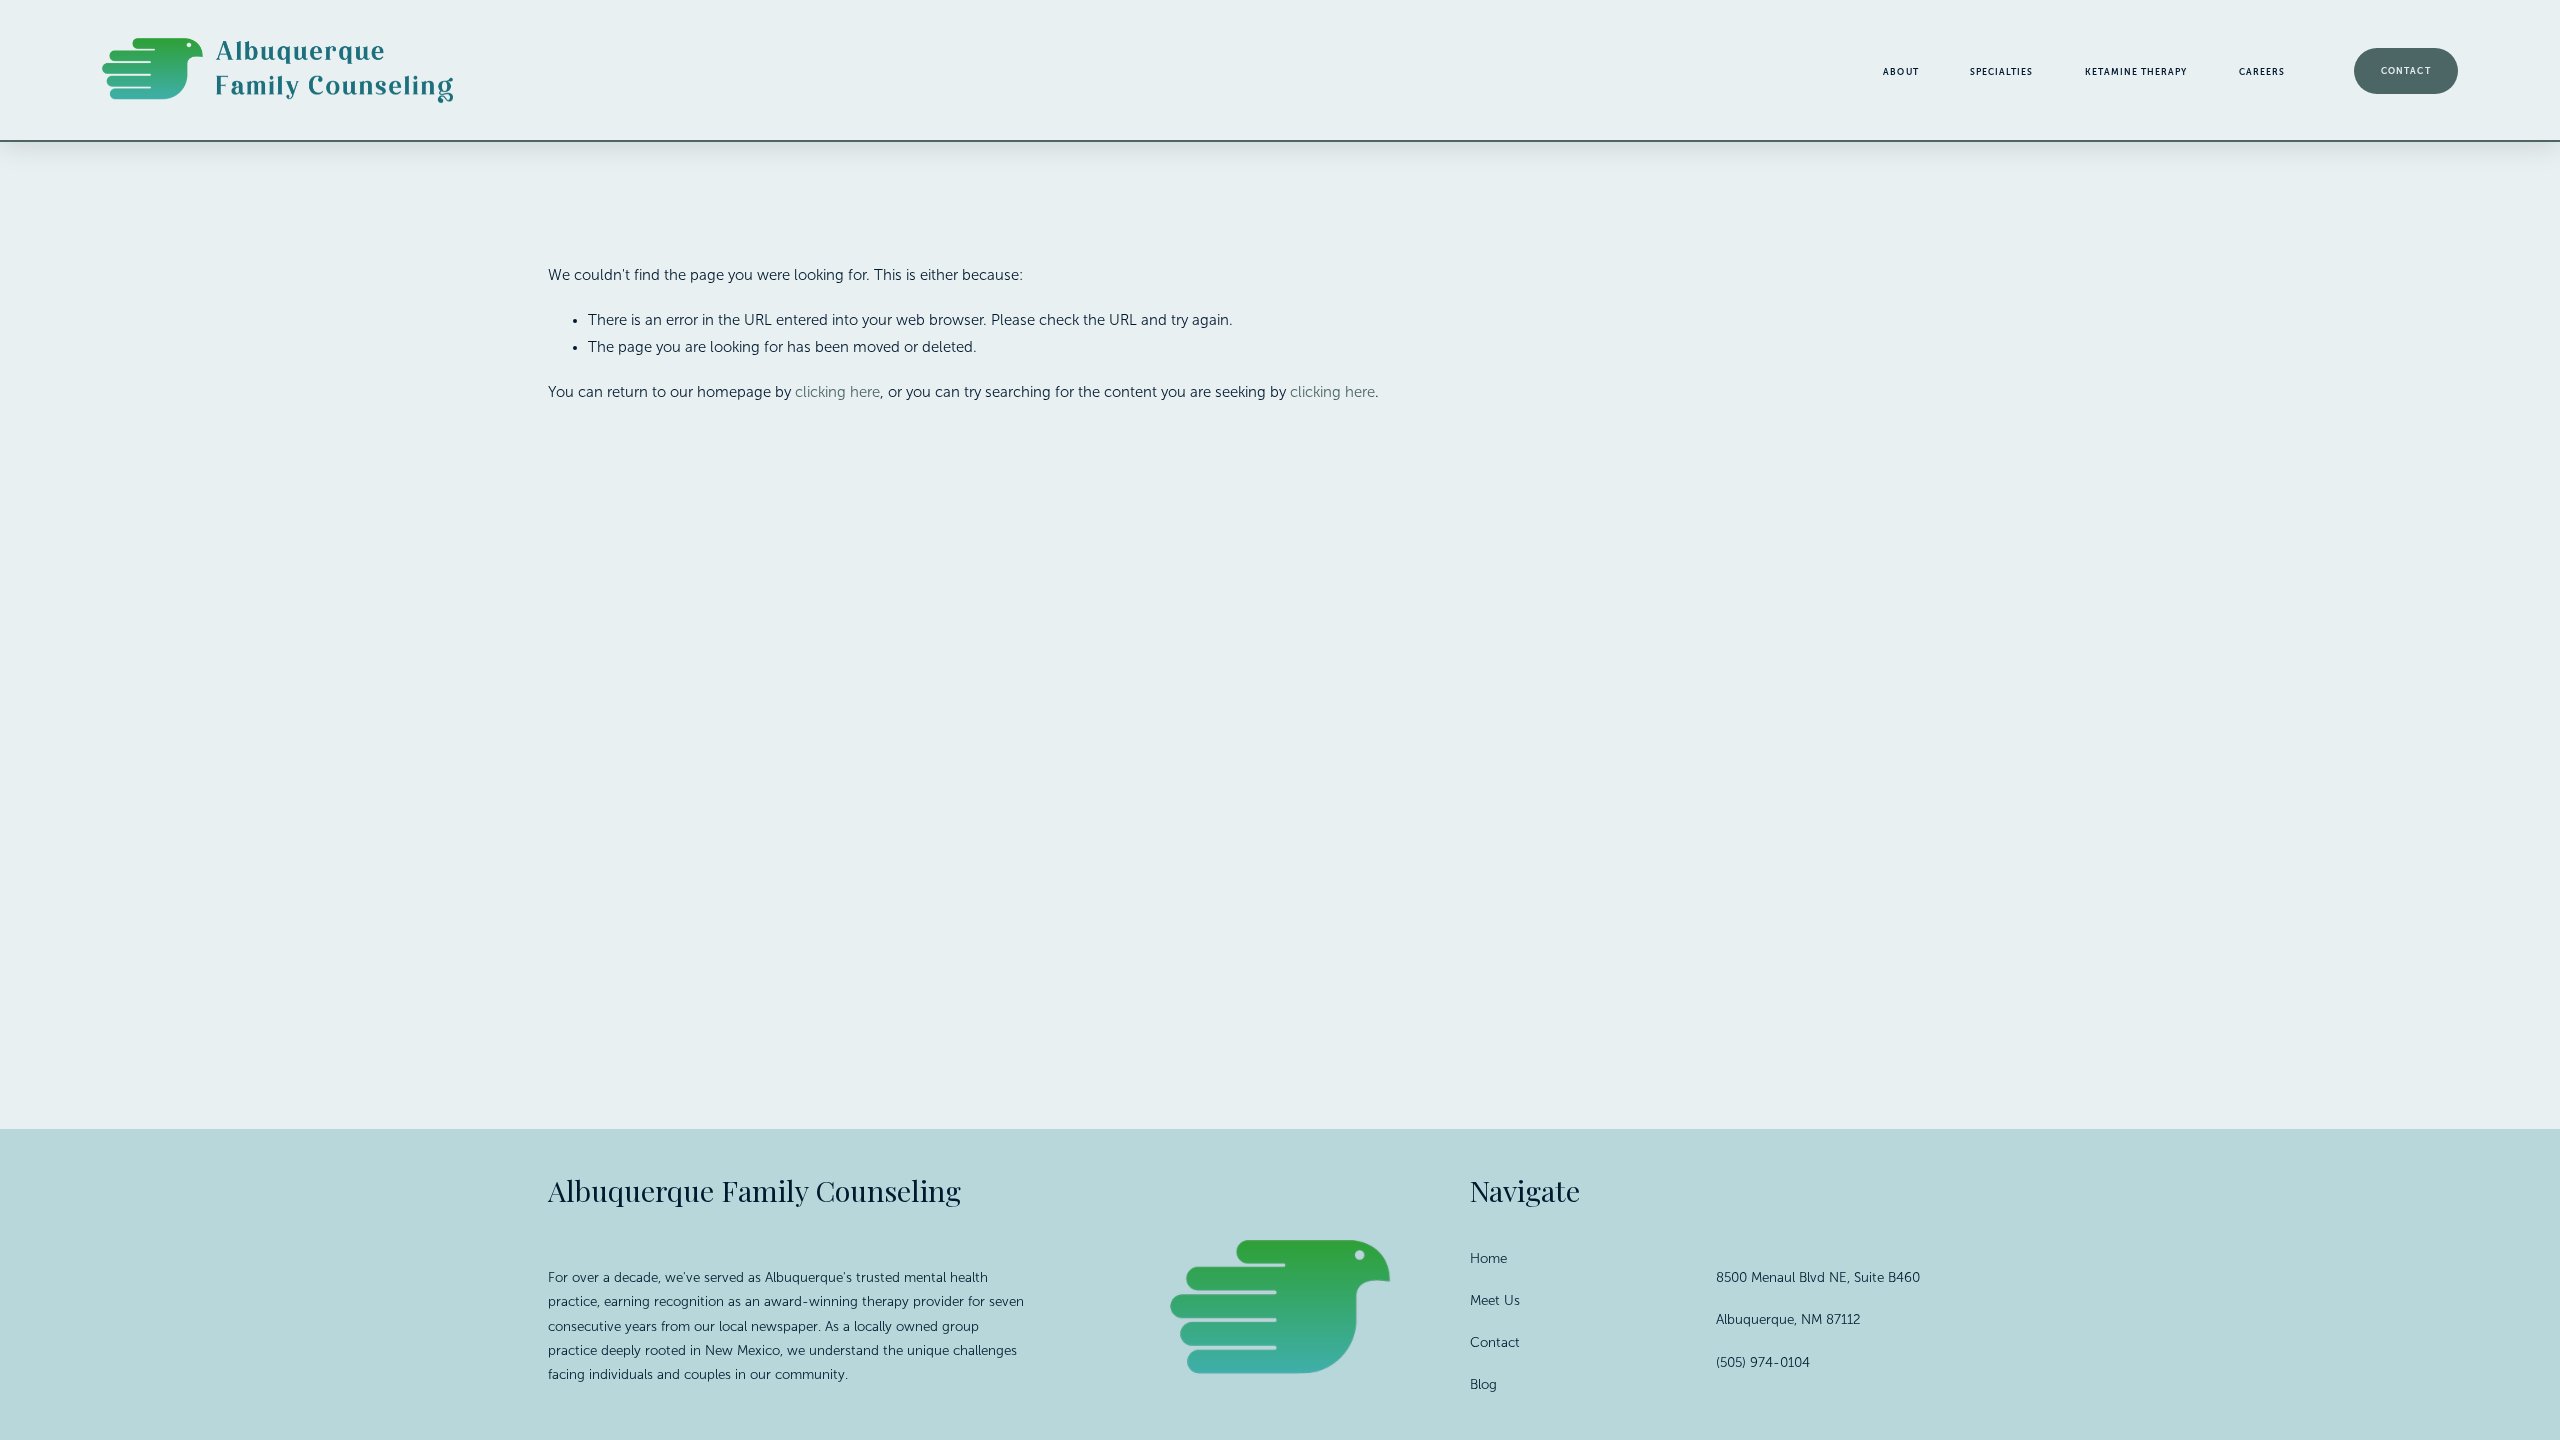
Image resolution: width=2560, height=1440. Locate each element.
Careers (2262, 72)
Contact (2405, 71)
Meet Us (1495, 1300)
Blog (1483, 1384)
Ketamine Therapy (2136, 72)
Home (1488, 1258)
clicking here (837, 392)
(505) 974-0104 (1763, 1362)
